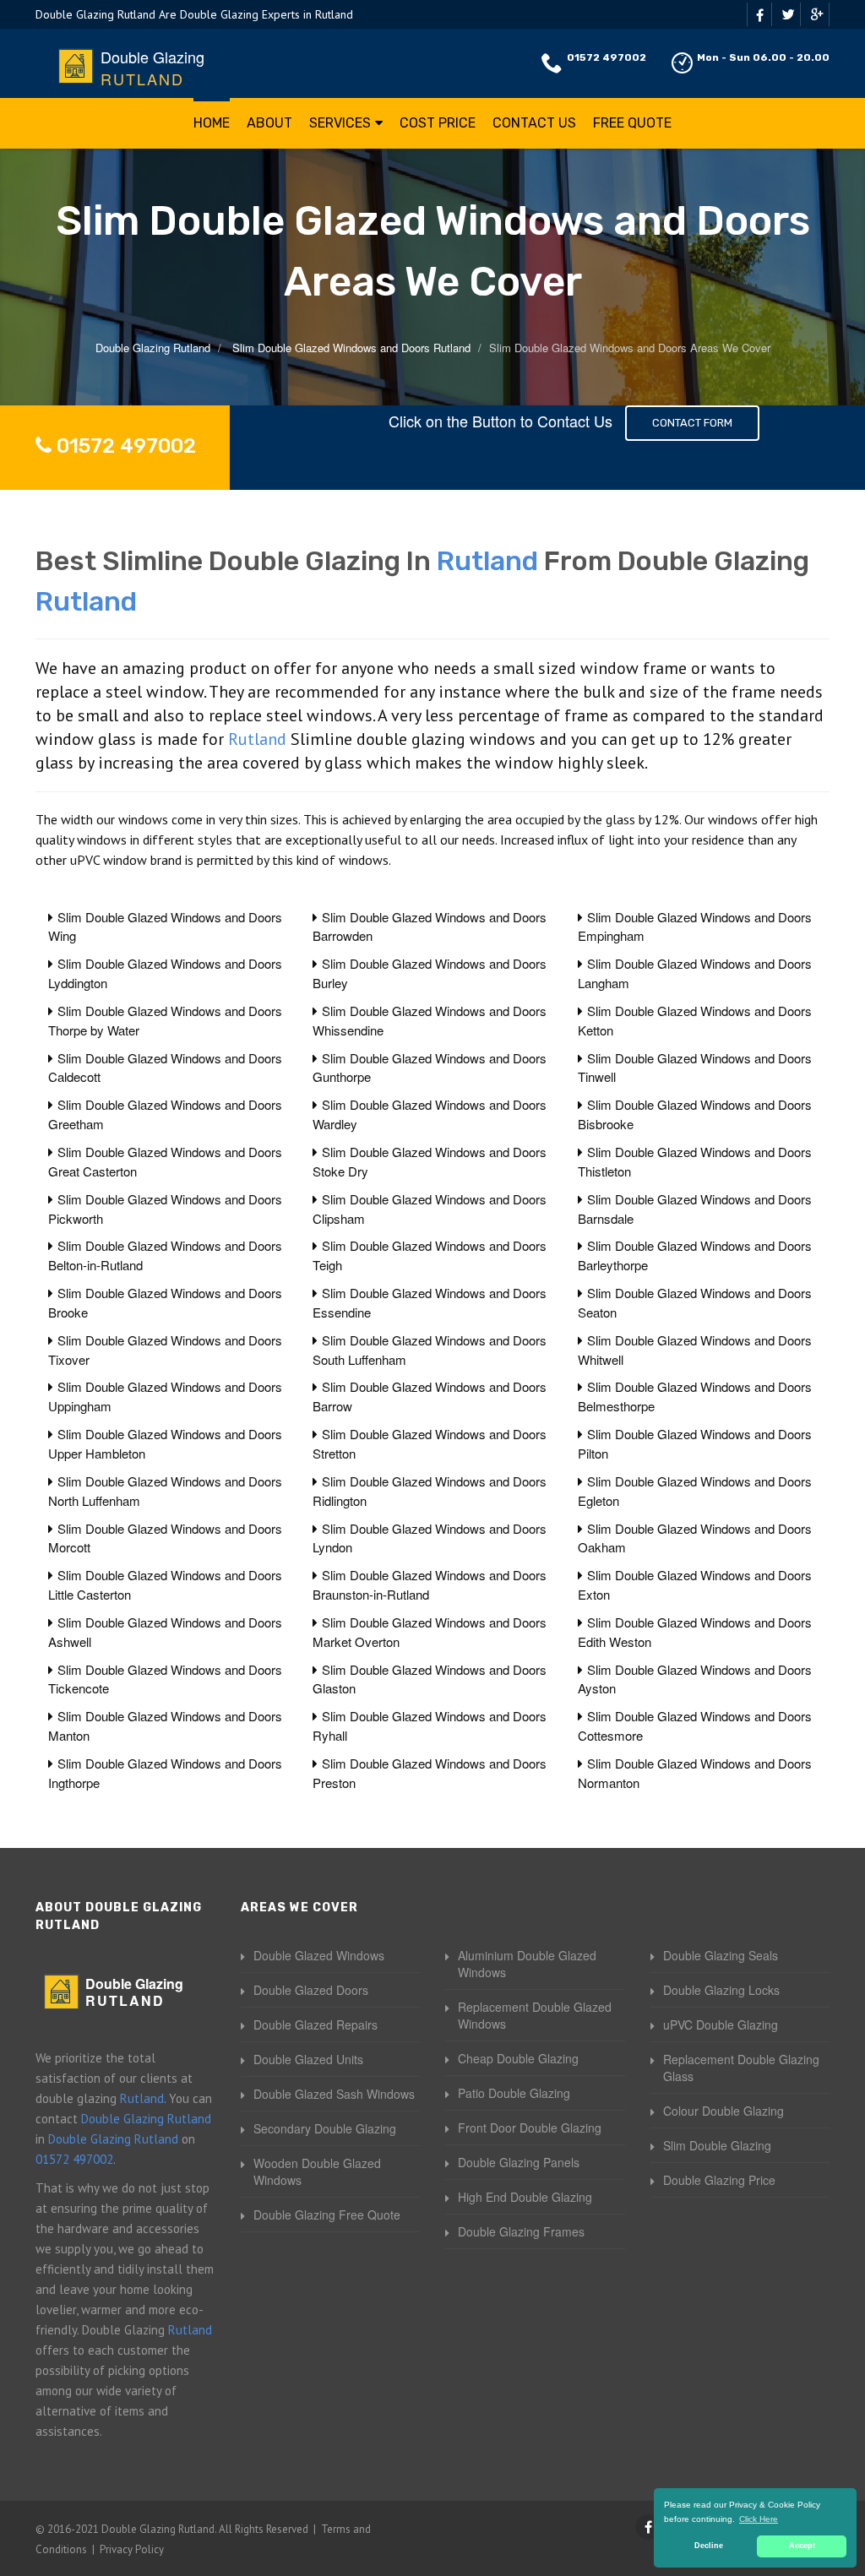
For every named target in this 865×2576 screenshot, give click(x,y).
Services (340, 123)
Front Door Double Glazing (530, 2128)
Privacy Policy (132, 2549)
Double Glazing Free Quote (327, 2215)
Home (212, 123)
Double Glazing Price (719, 2180)
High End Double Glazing (525, 2197)
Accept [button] (802, 2546)
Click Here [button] (759, 2519)
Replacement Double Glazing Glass (741, 2068)
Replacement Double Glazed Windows (535, 2015)
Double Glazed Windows (319, 1955)
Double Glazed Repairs (316, 2024)
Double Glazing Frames (521, 2231)
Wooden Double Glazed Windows (317, 2171)
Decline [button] (709, 2546)
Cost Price (438, 123)
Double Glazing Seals (721, 1955)
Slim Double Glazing (717, 2145)
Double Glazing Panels (519, 2162)
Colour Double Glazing (724, 2111)
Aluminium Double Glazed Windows (527, 1964)
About (269, 123)
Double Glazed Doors (311, 1990)
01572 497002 (607, 57)
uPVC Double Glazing (721, 2024)
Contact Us (534, 123)
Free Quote (632, 123)
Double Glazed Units (308, 2059)
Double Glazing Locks (721, 1990)
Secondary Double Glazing (325, 2128)
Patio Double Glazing (514, 2093)
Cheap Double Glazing (518, 2058)
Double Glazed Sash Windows (334, 2094)
